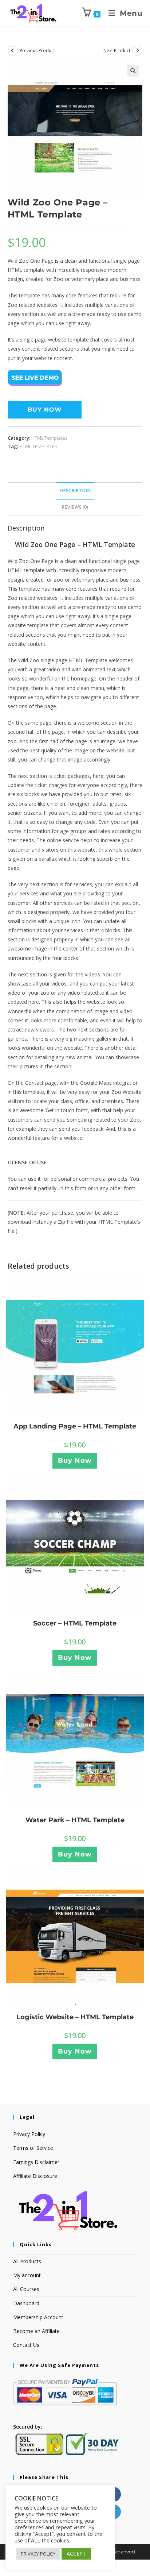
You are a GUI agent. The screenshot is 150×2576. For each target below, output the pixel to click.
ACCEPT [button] (76, 2554)
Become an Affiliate (36, 2331)
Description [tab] (75, 491)
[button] (133, 71)
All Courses (26, 2289)
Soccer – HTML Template (75, 1623)
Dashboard (26, 2303)
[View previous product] (13, 51)
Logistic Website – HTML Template (75, 2017)
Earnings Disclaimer (36, 2162)
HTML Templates (50, 438)
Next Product (117, 51)
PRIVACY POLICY (38, 2554)
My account (27, 2275)
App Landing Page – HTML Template (75, 1426)
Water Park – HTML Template (75, 1820)
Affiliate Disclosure (35, 2176)
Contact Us (26, 2345)
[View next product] (137, 51)
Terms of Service (33, 2148)
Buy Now (45, 410)
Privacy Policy (29, 2134)
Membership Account (38, 2317)
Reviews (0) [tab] (75, 507)
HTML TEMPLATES (38, 446)
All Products (27, 2261)
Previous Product (37, 51)
